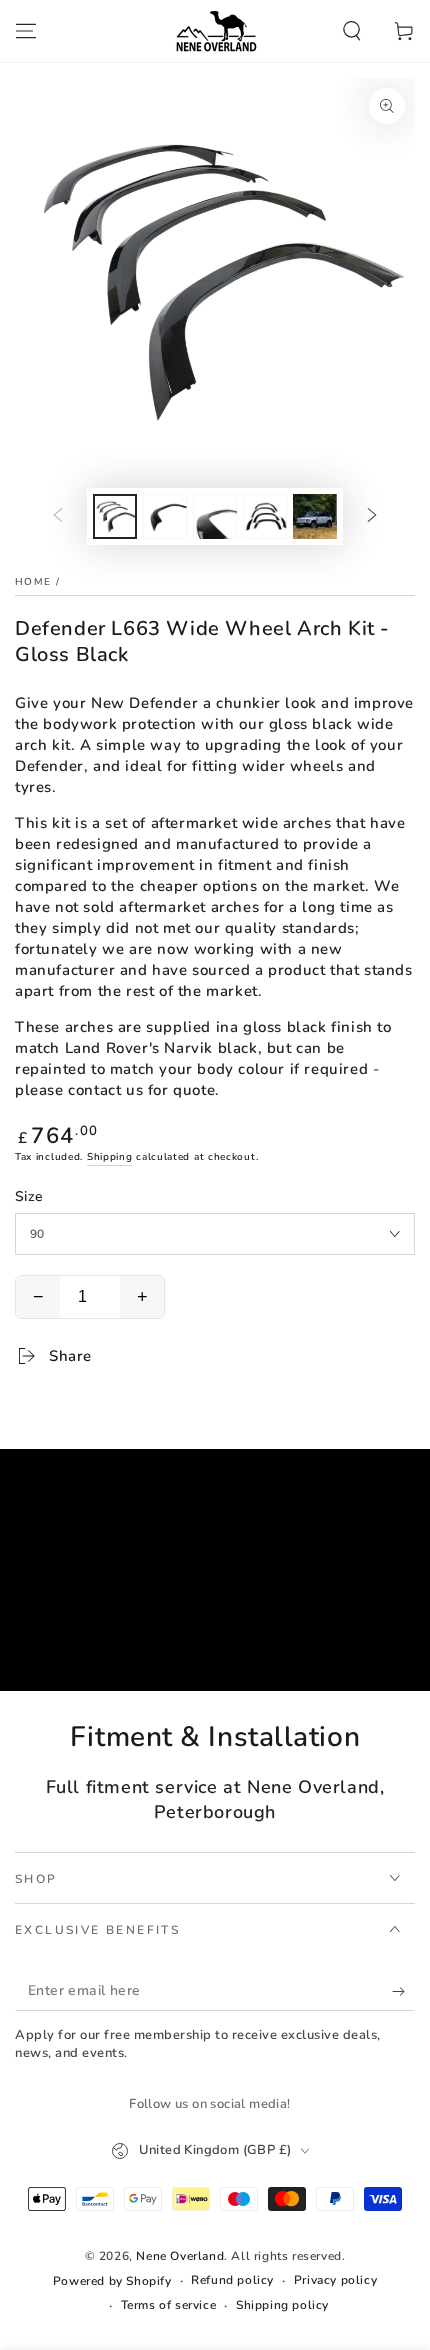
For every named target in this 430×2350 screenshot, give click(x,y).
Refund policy (232, 2280)
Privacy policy (335, 2280)
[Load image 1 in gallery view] (115, 516)
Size (29, 1196)
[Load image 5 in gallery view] (265, 516)
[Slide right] (372, 517)
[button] (352, 31)
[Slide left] (58, 517)
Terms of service (169, 2305)
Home (33, 582)
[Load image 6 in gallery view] (315, 516)
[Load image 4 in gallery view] (215, 516)
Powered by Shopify (112, 2281)
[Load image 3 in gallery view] (165, 516)
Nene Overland (180, 2256)
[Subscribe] (403, 1991)
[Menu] (26, 31)
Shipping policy (282, 2305)
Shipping (110, 1157)
